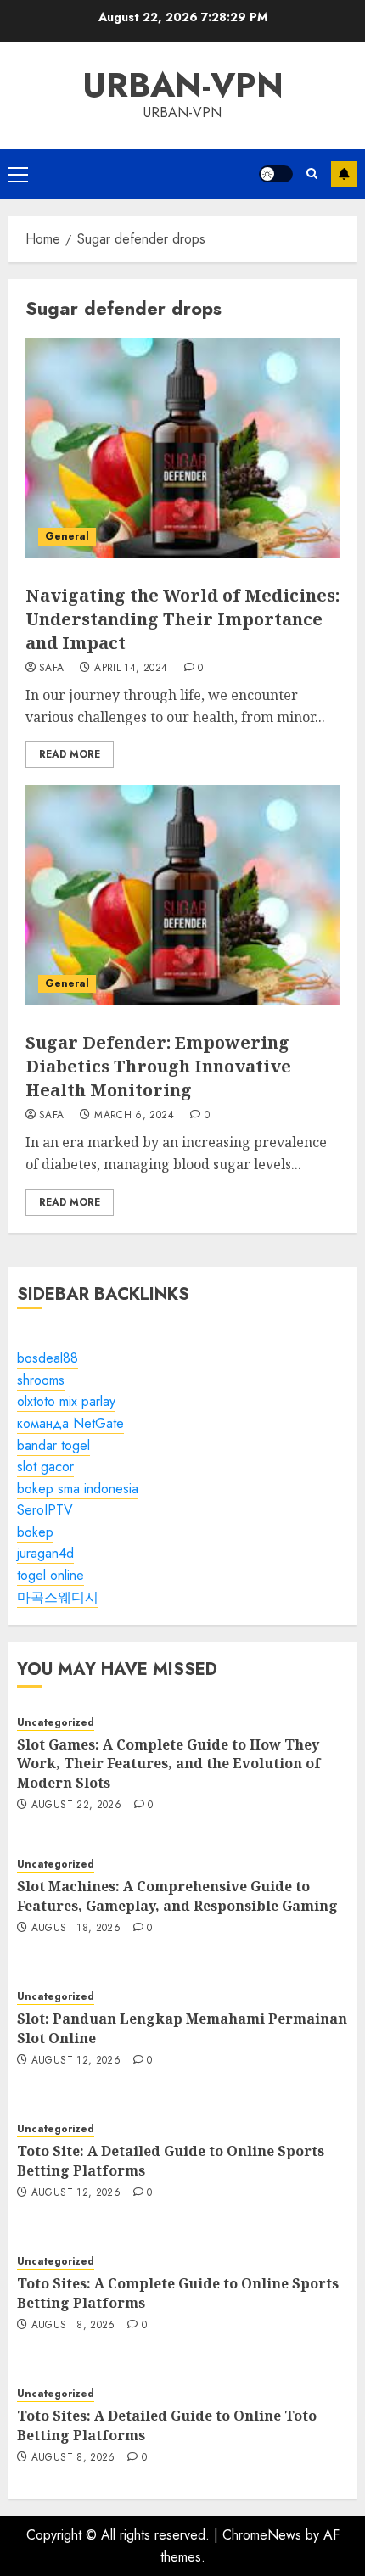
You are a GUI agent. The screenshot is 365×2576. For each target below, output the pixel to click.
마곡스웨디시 (58, 1597)
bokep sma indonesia (78, 1489)
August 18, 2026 (76, 1929)
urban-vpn (183, 85)
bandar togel (53, 1445)
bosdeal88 (48, 1358)
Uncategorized (56, 1723)
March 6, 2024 (134, 1116)
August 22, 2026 (76, 1806)
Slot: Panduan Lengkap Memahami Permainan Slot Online (182, 2028)
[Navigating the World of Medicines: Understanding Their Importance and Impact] (182, 448)
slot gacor (45, 1467)
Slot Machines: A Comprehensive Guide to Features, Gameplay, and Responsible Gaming (177, 1896)
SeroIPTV (45, 1510)
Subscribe (344, 174)
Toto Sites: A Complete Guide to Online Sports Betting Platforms (178, 2293)
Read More (70, 754)
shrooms (41, 1380)
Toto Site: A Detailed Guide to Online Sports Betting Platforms (171, 2160)
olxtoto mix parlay (66, 1401)
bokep (35, 1532)
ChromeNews (262, 2535)
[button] (18, 174)
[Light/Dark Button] (276, 174)
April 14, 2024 (131, 669)
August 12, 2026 (76, 2061)
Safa (51, 669)
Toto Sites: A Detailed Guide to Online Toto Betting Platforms (167, 2425)
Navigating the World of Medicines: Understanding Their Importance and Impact (182, 619)
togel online (51, 1575)
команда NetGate (70, 1423)
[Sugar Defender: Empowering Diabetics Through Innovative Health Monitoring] (182, 895)
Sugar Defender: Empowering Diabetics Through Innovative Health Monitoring (158, 1066)
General (67, 536)
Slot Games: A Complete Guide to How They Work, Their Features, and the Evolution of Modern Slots (169, 1764)
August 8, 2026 (73, 2326)
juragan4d (45, 1553)
